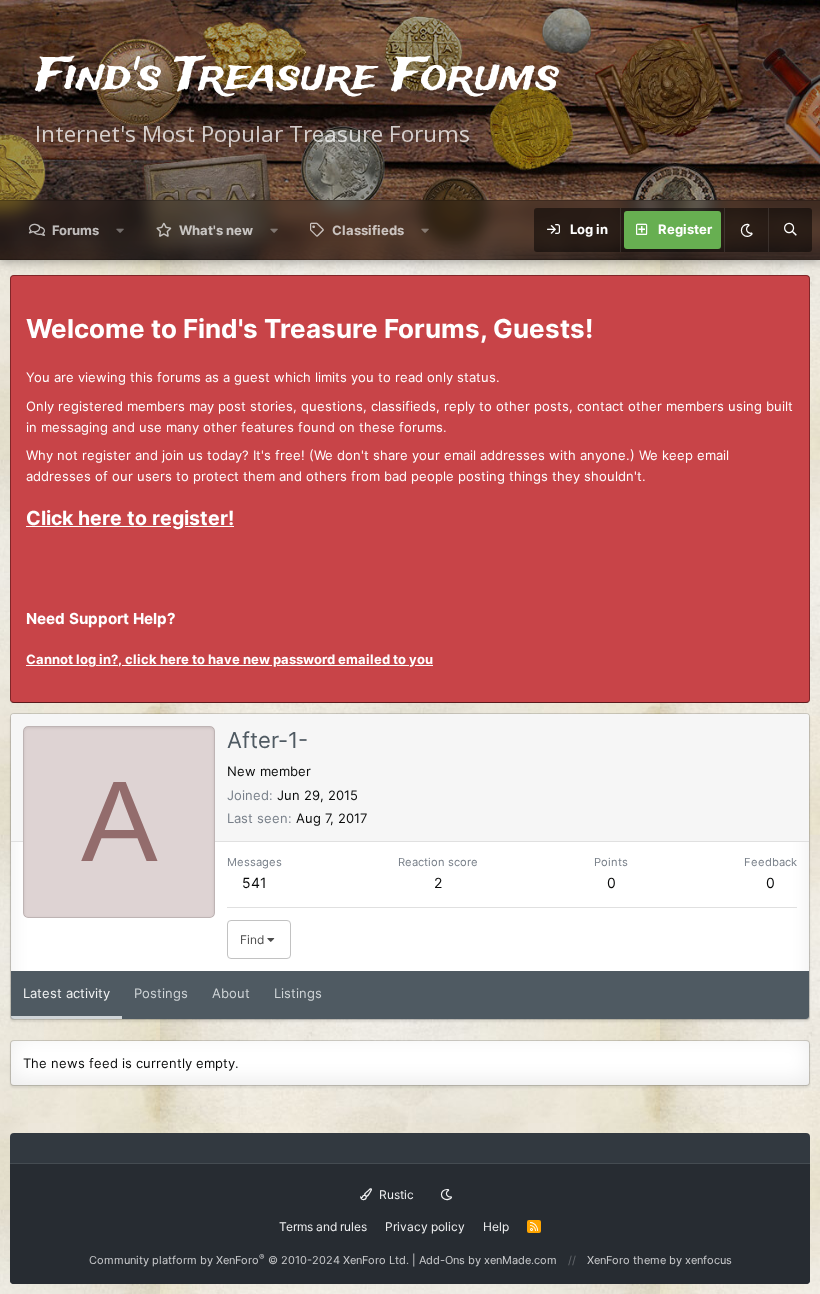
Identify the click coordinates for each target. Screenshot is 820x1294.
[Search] (790, 230)
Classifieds (368, 230)
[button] (120, 230)
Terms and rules (323, 1226)
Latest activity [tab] (66, 993)
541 (254, 882)
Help (496, 1226)
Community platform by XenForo (249, 1260)
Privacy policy (425, 1226)
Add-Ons (442, 1260)
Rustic (395, 1194)
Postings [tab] (161, 993)
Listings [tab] (298, 993)
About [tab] (231, 993)
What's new (216, 230)
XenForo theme (626, 1260)
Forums (75, 230)
